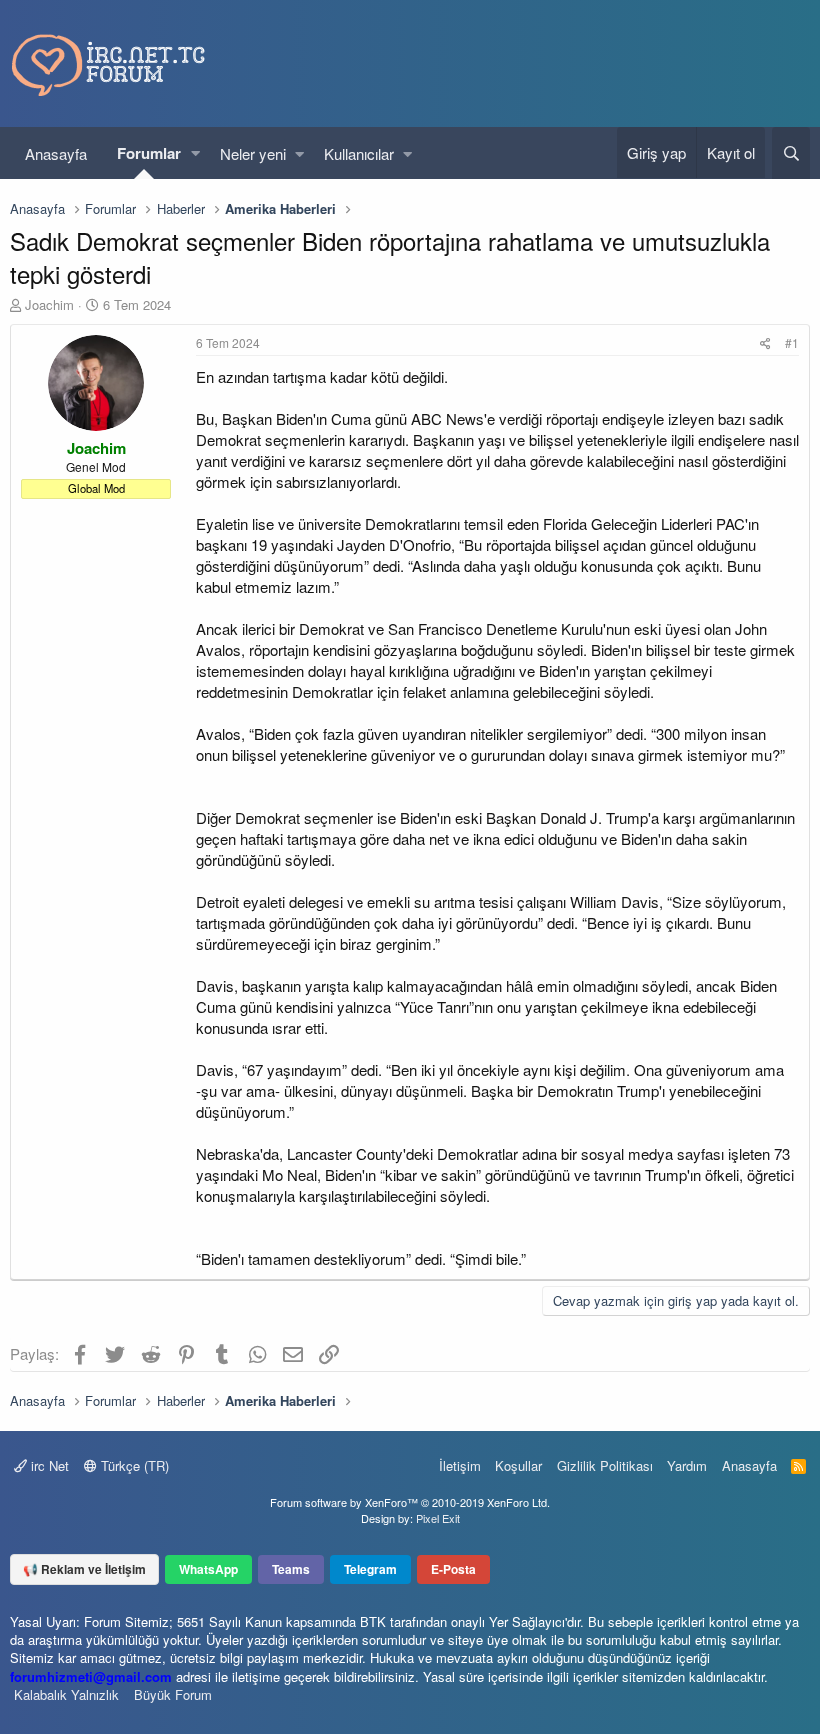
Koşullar (518, 1465)
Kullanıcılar (359, 153)
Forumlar (149, 153)
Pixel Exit (438, 1518)
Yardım (687, 1465)
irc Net (48, 1465)
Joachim (49, 304)
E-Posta (453, 1569)
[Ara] (791, 153)
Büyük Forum (173, 1694)
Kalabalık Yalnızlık (66, 1694)
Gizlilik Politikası (605, 1465)
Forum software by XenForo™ (410, 1502)
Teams (291, 1569)
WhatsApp (208, 1569)
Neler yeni (253, 153)
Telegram (370, 1569)
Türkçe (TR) (133, 1465)
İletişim (460, 1465)
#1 (792, 342)
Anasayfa (56, 153)
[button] (195, 153)
